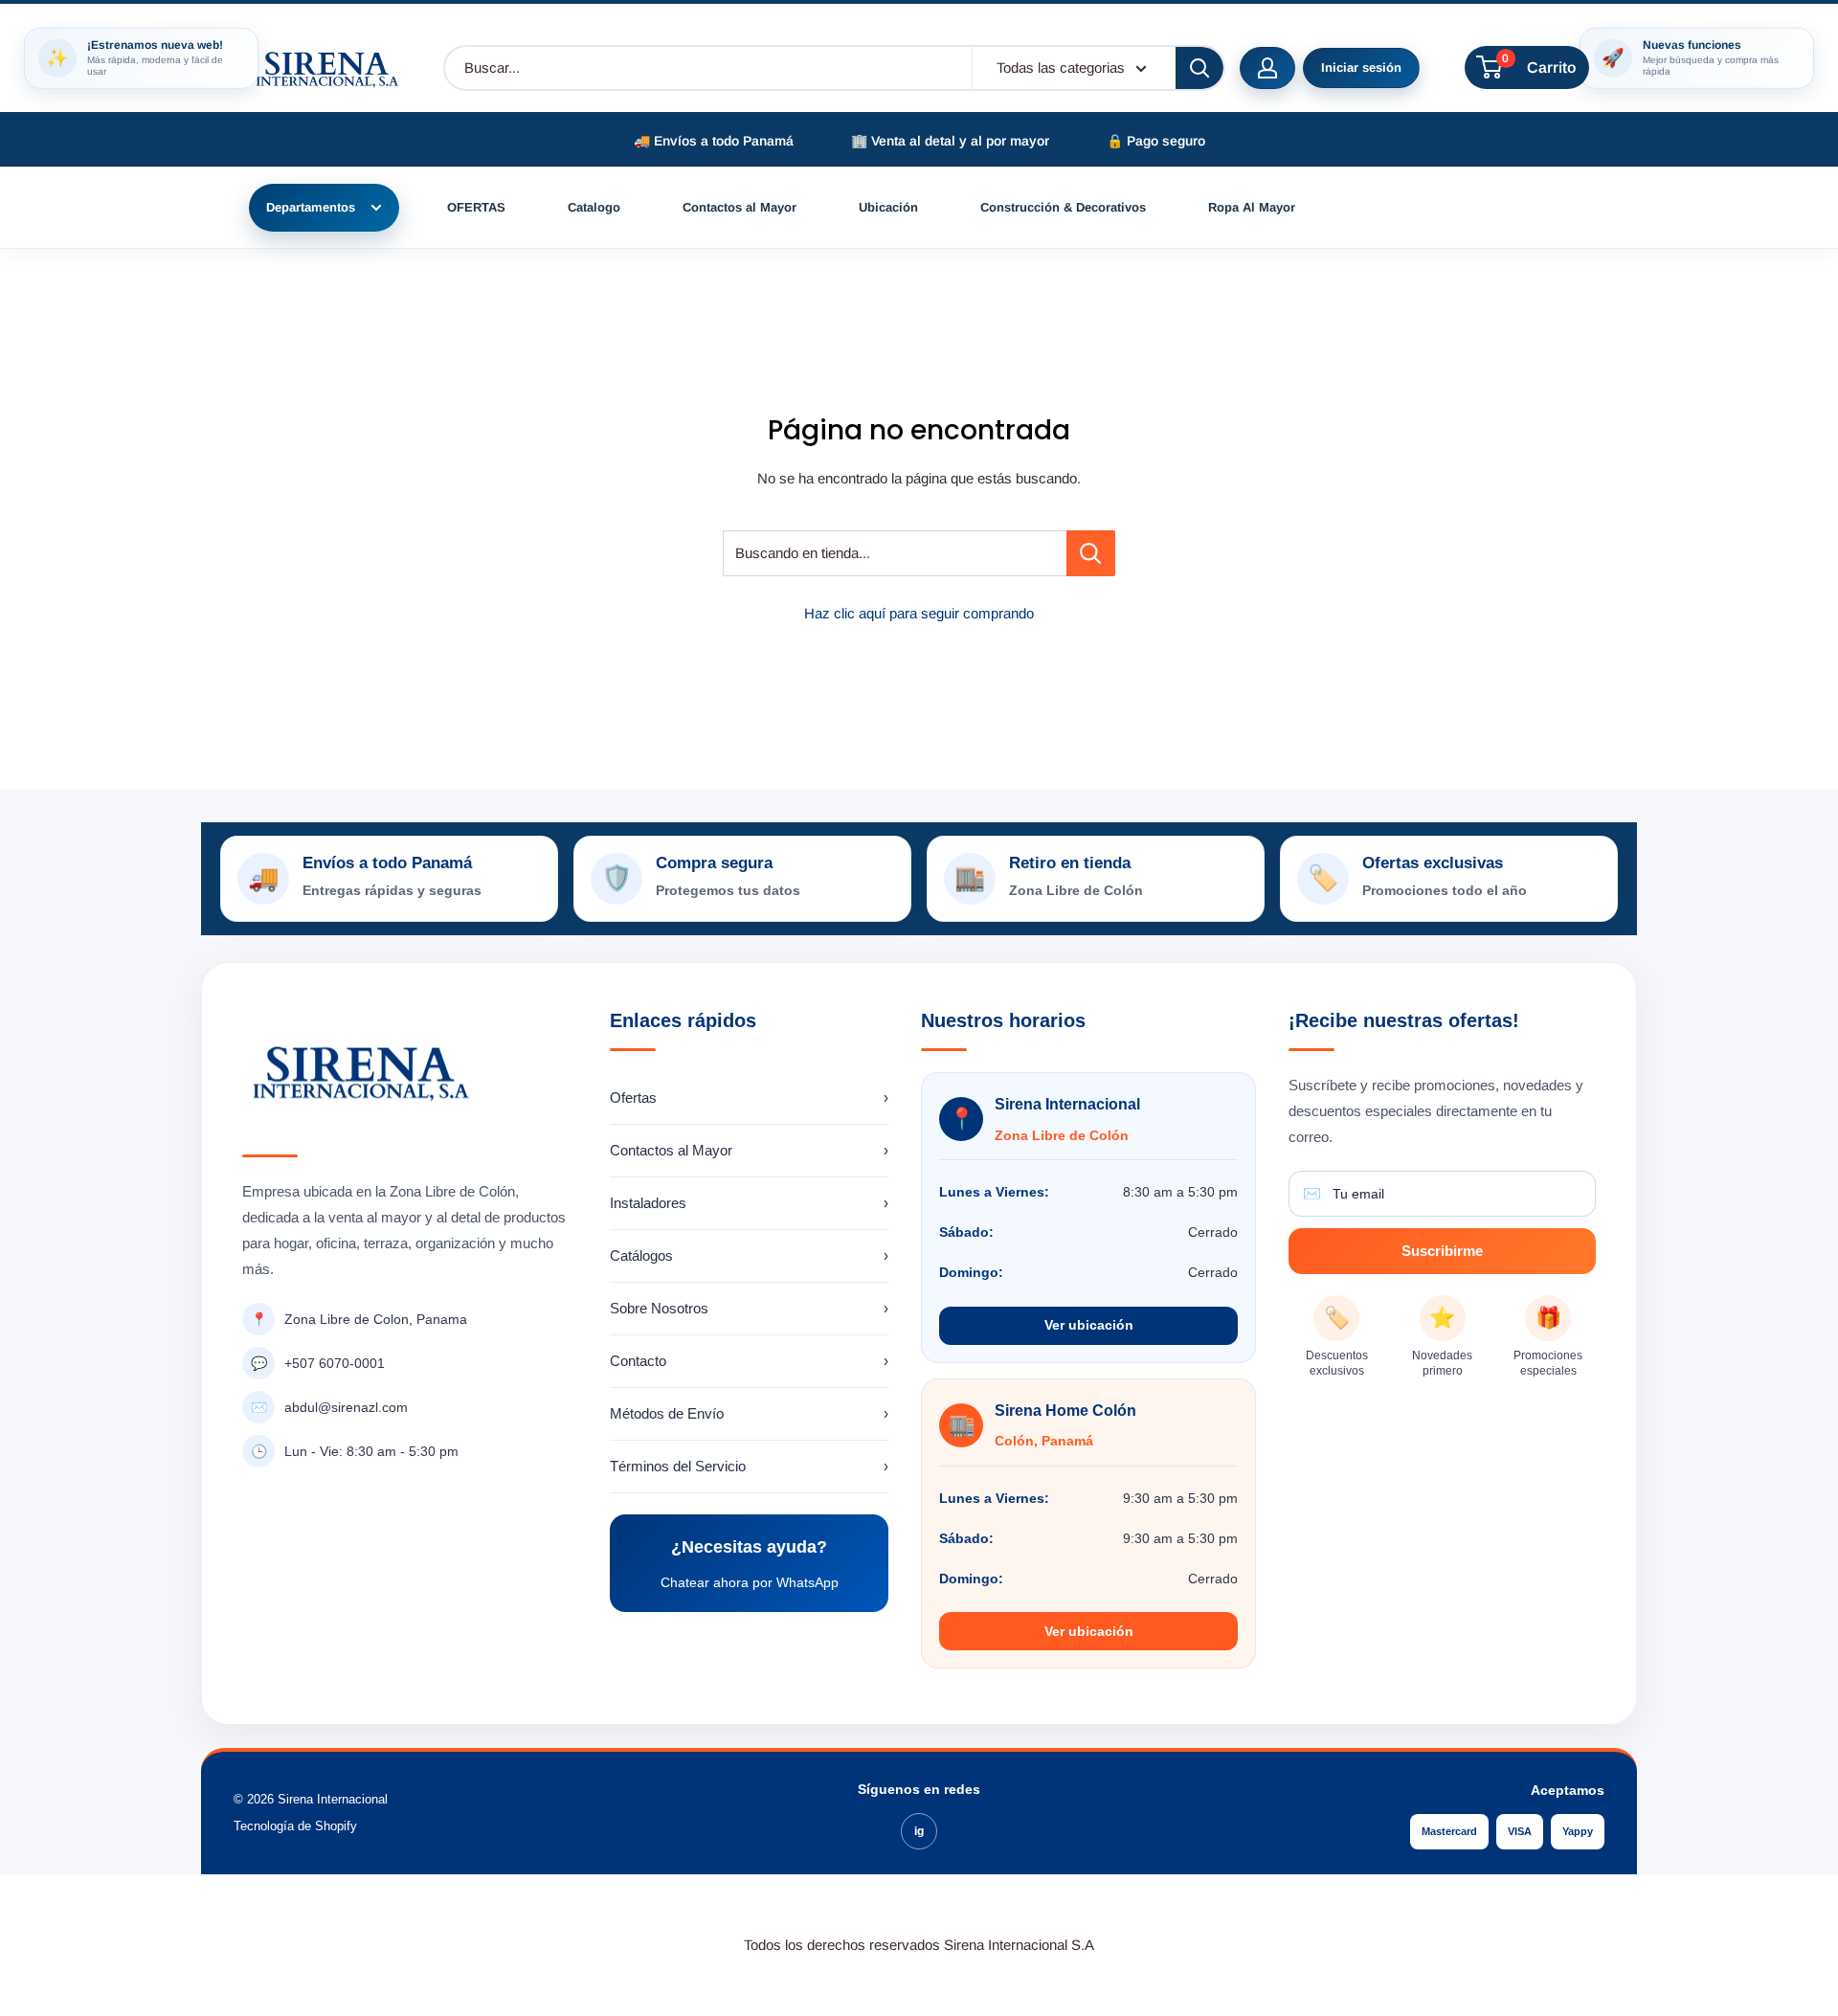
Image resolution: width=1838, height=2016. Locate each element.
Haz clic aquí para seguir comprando (919, 613)
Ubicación (888, 207)
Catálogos (750, 1255)
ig (919, 1831)
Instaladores (750, 1203)
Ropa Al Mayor (1252, 207)
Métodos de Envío (750, 1413)
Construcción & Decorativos (1063, 207)
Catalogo (594, 207)
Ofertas (750, 1098)
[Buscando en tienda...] (1091, 553)
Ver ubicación (1089, 1325)
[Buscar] (1199, 68)
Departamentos (311, 207)
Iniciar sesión (1361, 67)
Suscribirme (1442, 1251)
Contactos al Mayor (740, 207)
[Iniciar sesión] (1267, 68)
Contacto (750, 1361)
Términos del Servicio (750, 1466)
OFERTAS (476, 207)
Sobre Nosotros (750, 1308)
